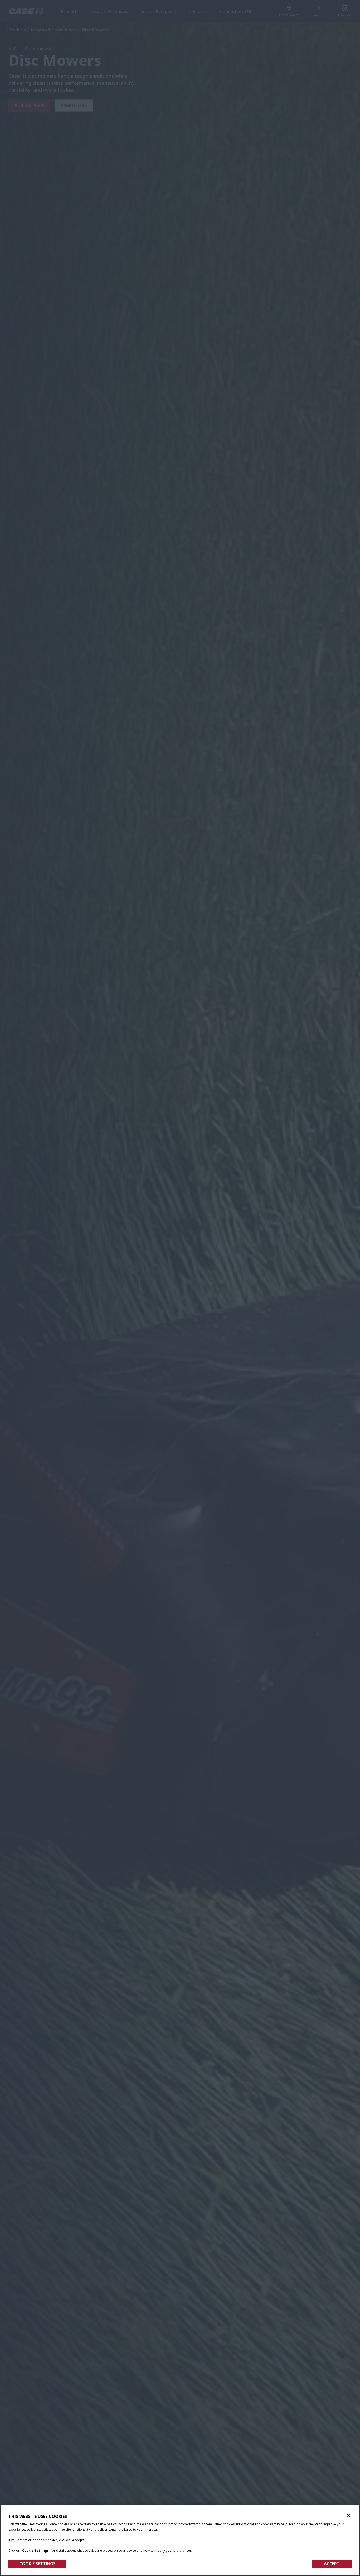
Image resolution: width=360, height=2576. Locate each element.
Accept (332, 2564)
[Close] (348, 2515)
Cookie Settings (37, 2564)
